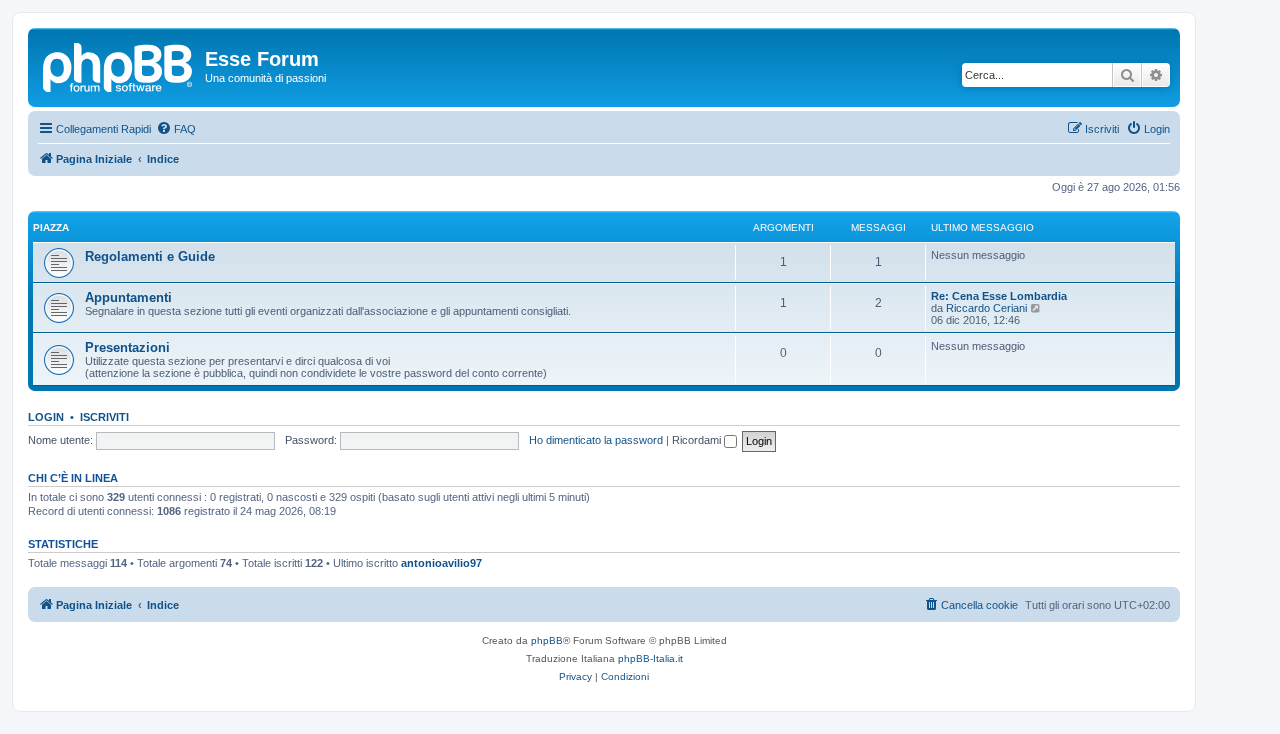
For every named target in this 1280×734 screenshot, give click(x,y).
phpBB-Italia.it (650, 658)
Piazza (51, 227)
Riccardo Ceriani (986, 308)
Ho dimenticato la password (596, 440)
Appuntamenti (128, 297)
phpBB (547, 640)
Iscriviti (104, 417)
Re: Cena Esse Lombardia (999, 296)
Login (46, 417)
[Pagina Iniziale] (119, 65)
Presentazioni (127, 347)
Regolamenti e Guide (150, 256)
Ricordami (698, 440)
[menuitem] (176, 129)
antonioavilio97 (441, 563)
